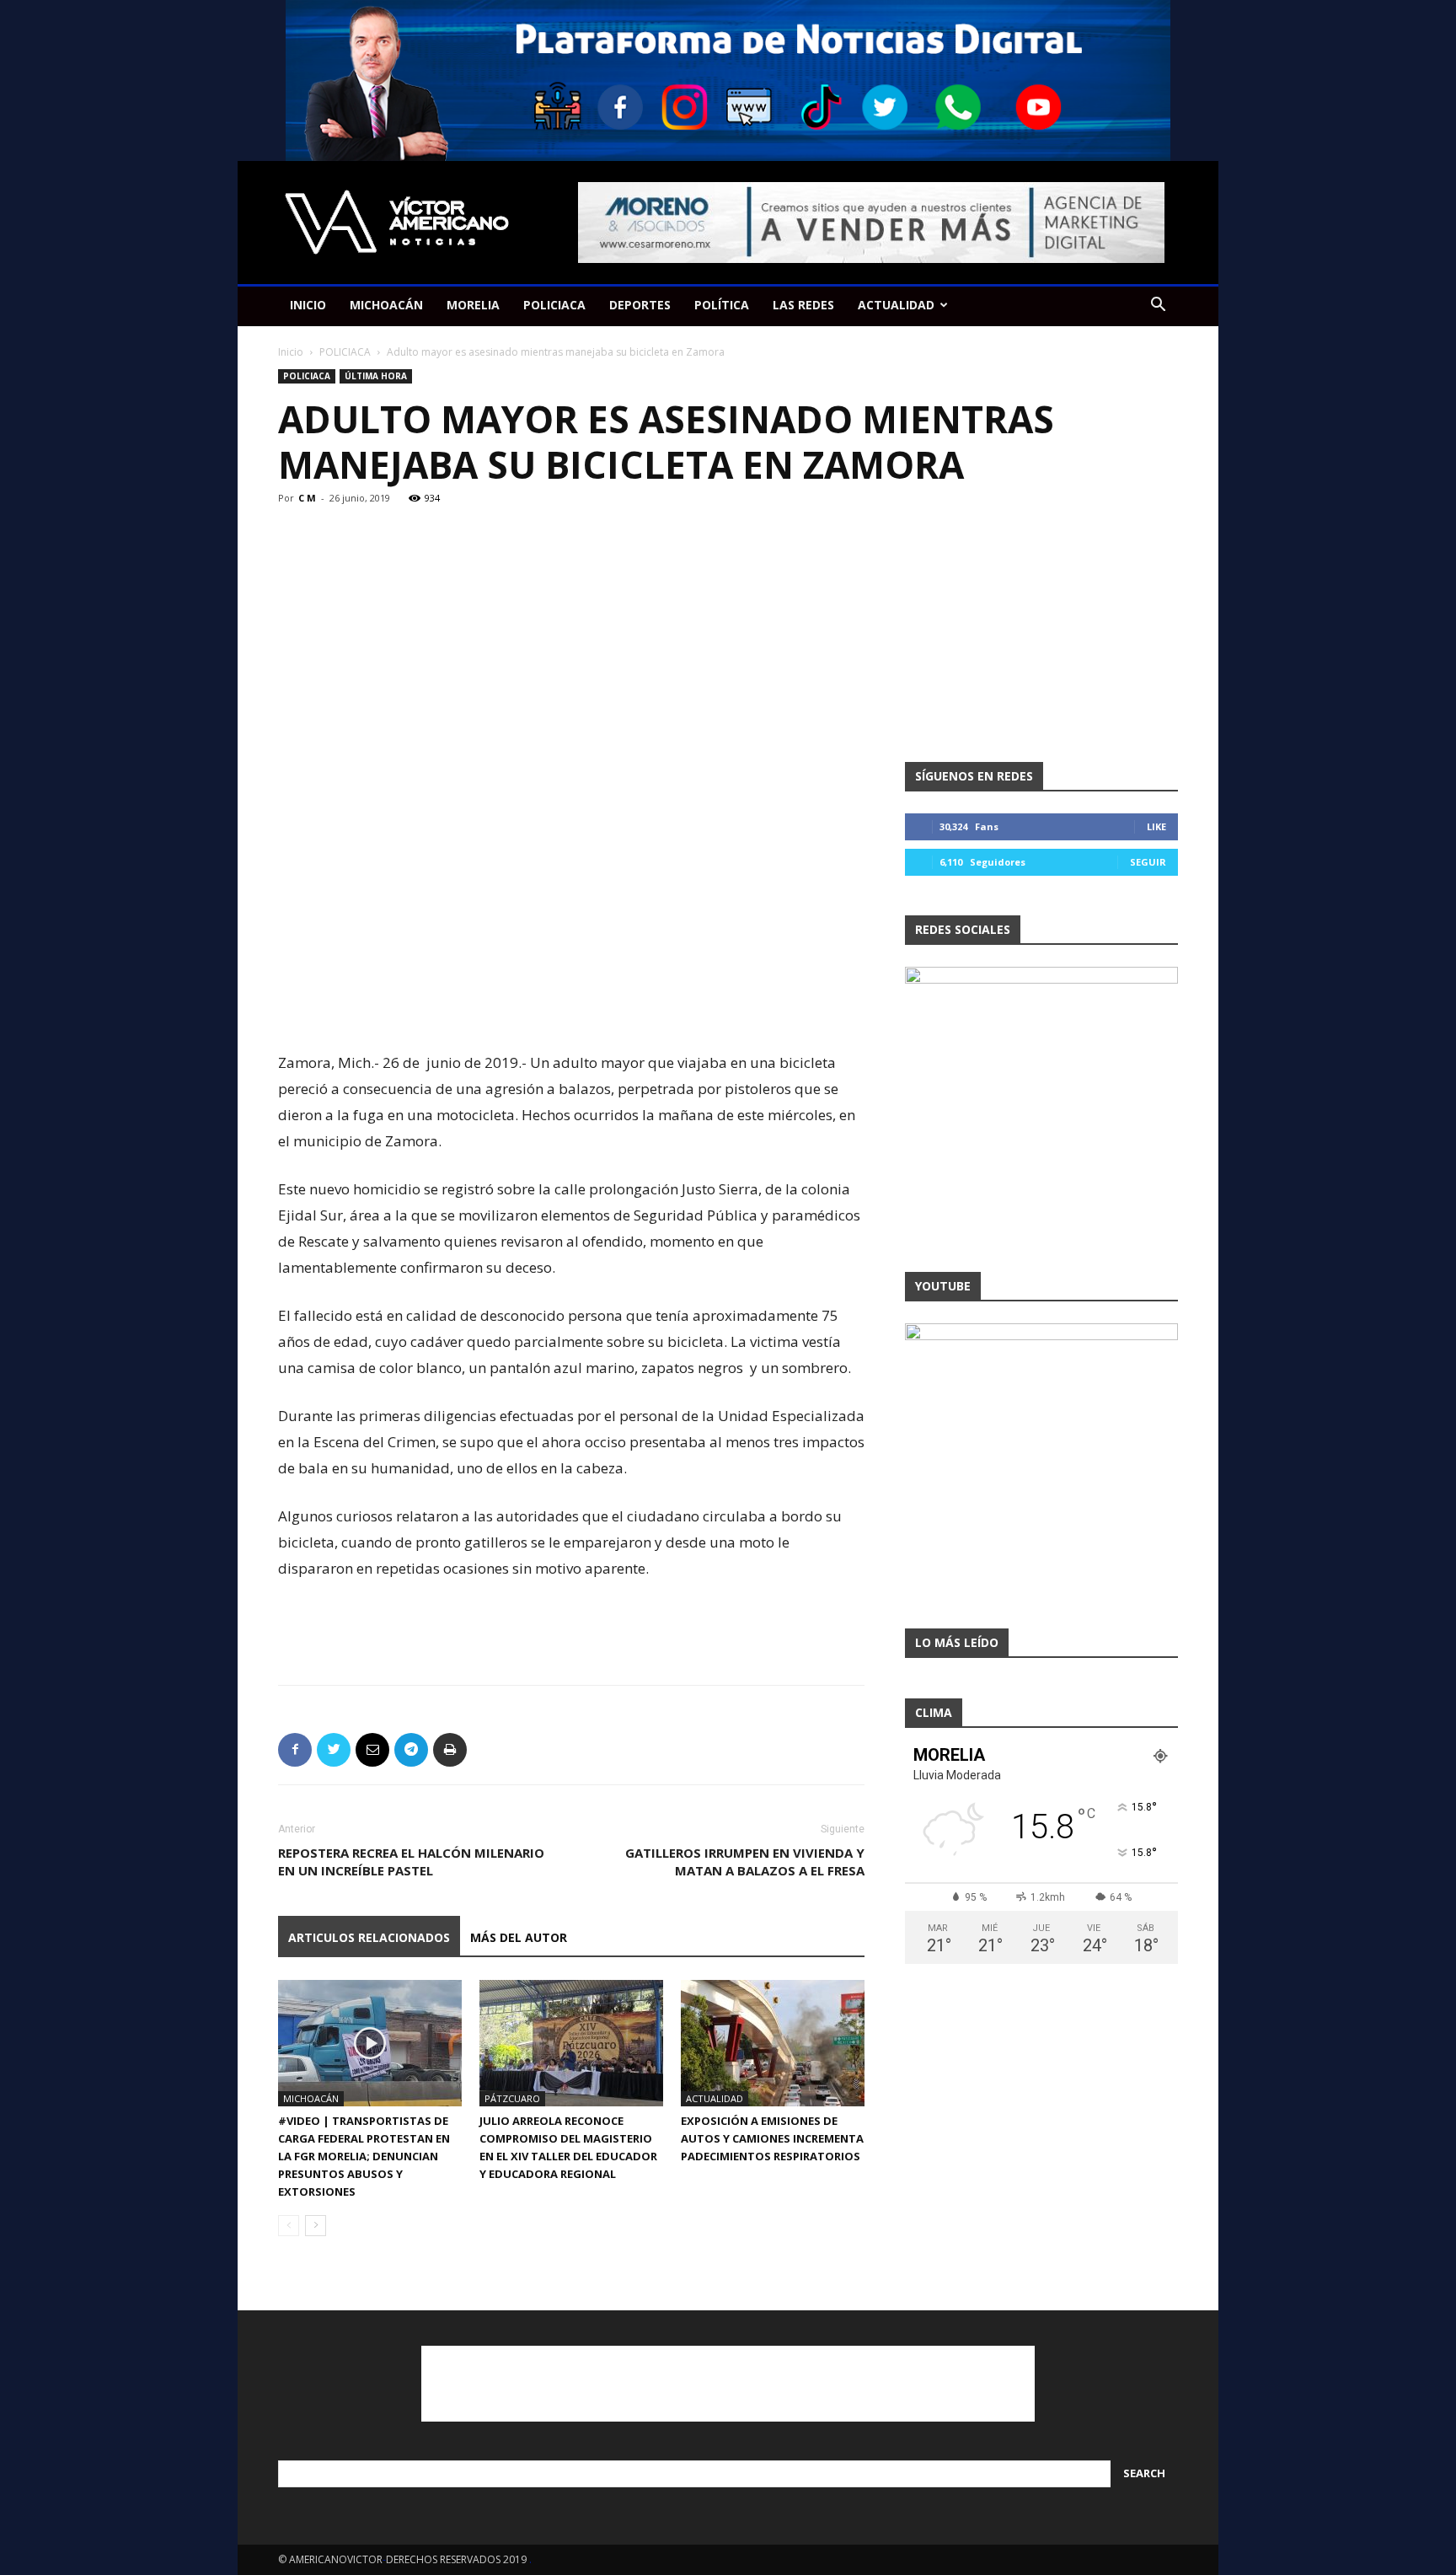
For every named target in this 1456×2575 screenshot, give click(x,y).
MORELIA (473, 305)
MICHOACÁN (386, 305)
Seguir (1148, 862)
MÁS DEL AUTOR (519, 1937)
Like (1156, 826)
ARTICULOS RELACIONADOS (369, 1937)
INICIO (308, 305)
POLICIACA (554, 305)
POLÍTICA (722, 305)
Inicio (291, 352)
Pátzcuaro (512, 2098)
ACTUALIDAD (896, 305)
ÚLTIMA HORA (376, 376)
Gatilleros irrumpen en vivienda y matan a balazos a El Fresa (745, 1862)
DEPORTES (640, 305)
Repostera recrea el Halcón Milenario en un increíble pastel (411, 1862)
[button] (1158, 306)
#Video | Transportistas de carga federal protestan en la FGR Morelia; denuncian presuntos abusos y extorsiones (364, 2156)
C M (307, 498)
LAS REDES (803, 305)
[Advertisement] (571, 1006)
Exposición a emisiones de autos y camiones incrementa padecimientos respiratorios (772, 2138)
